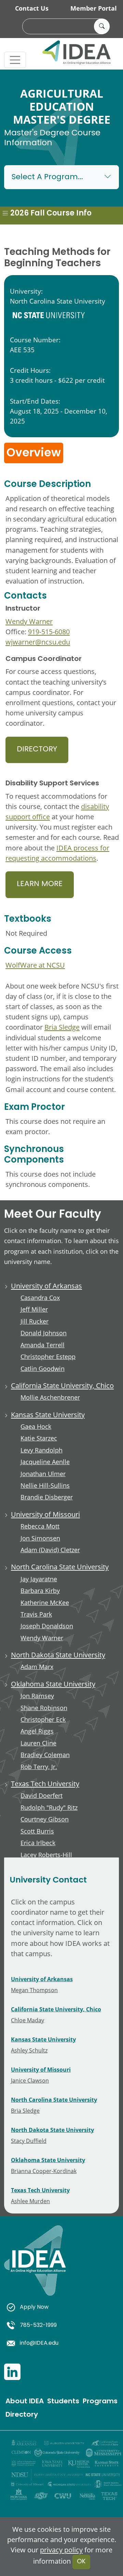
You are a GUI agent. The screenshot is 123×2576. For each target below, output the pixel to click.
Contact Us (32, 8)
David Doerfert (42, 1796)
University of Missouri (45, 1514)
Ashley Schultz (29, 2050)
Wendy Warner (29, 621)
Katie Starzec (39, 1438)
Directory (37, 750)
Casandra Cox (40, 1298)
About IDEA (25, 2402)
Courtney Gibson (45, 1819)
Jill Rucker (35, 1321)
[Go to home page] (35, 2268)
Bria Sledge (62, 1027)
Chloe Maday (28, 2020)
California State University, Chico (62, 1385)
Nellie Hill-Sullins (45, 1486)
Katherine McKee (45, 1603)
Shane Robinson (44, 1708)
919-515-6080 (49, 631)
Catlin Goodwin (43, 1369)
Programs (100, 2402)
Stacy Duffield (29, 2141)
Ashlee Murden (30, 2201)
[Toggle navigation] (15, 60)
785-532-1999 (38, 2326)
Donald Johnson (44, 1333)
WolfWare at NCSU (35, 965)
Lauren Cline (38, 1743)
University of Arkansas (46, 1286)
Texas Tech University (45, 1783)
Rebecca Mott (40, 1526)
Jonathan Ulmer (43, 1474)
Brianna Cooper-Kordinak (44, 2171)
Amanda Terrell (43, 1345)
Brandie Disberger (47, 1497)
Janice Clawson (30, 2080)
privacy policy (61, 2550)
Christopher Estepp (48, 1357)
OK (81, 2562)
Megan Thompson (34, 1990)
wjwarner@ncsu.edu (38, 642)
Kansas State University (48, 1414)
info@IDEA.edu (39, 2343)
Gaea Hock (36, 1427)
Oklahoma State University (53, 1684)
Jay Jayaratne (39, 1579)
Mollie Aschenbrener (50, 1397)
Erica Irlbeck (38, 1843)
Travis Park (36, 1614)
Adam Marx (37, 1667)
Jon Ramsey (37, 1696)
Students (63, 2402)
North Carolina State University (60, 1567)
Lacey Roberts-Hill (46, 1855)
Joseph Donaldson (47, 1626)
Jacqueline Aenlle (45, 1462)
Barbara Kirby (40, 1591)
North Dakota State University (58, 1655)
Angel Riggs (37, 1731)
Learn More (40, 884)
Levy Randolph (42, 1450)
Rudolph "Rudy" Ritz (49, 1808)
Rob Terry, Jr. (39, 1767)
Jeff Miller (34, 1309)
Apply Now (34, 2307)
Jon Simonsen (40, 1538)
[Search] (102, 26)
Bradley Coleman (45, 1755)
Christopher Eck (43, 1720)
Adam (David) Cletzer (50, 1550)
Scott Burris (37, 1831)
